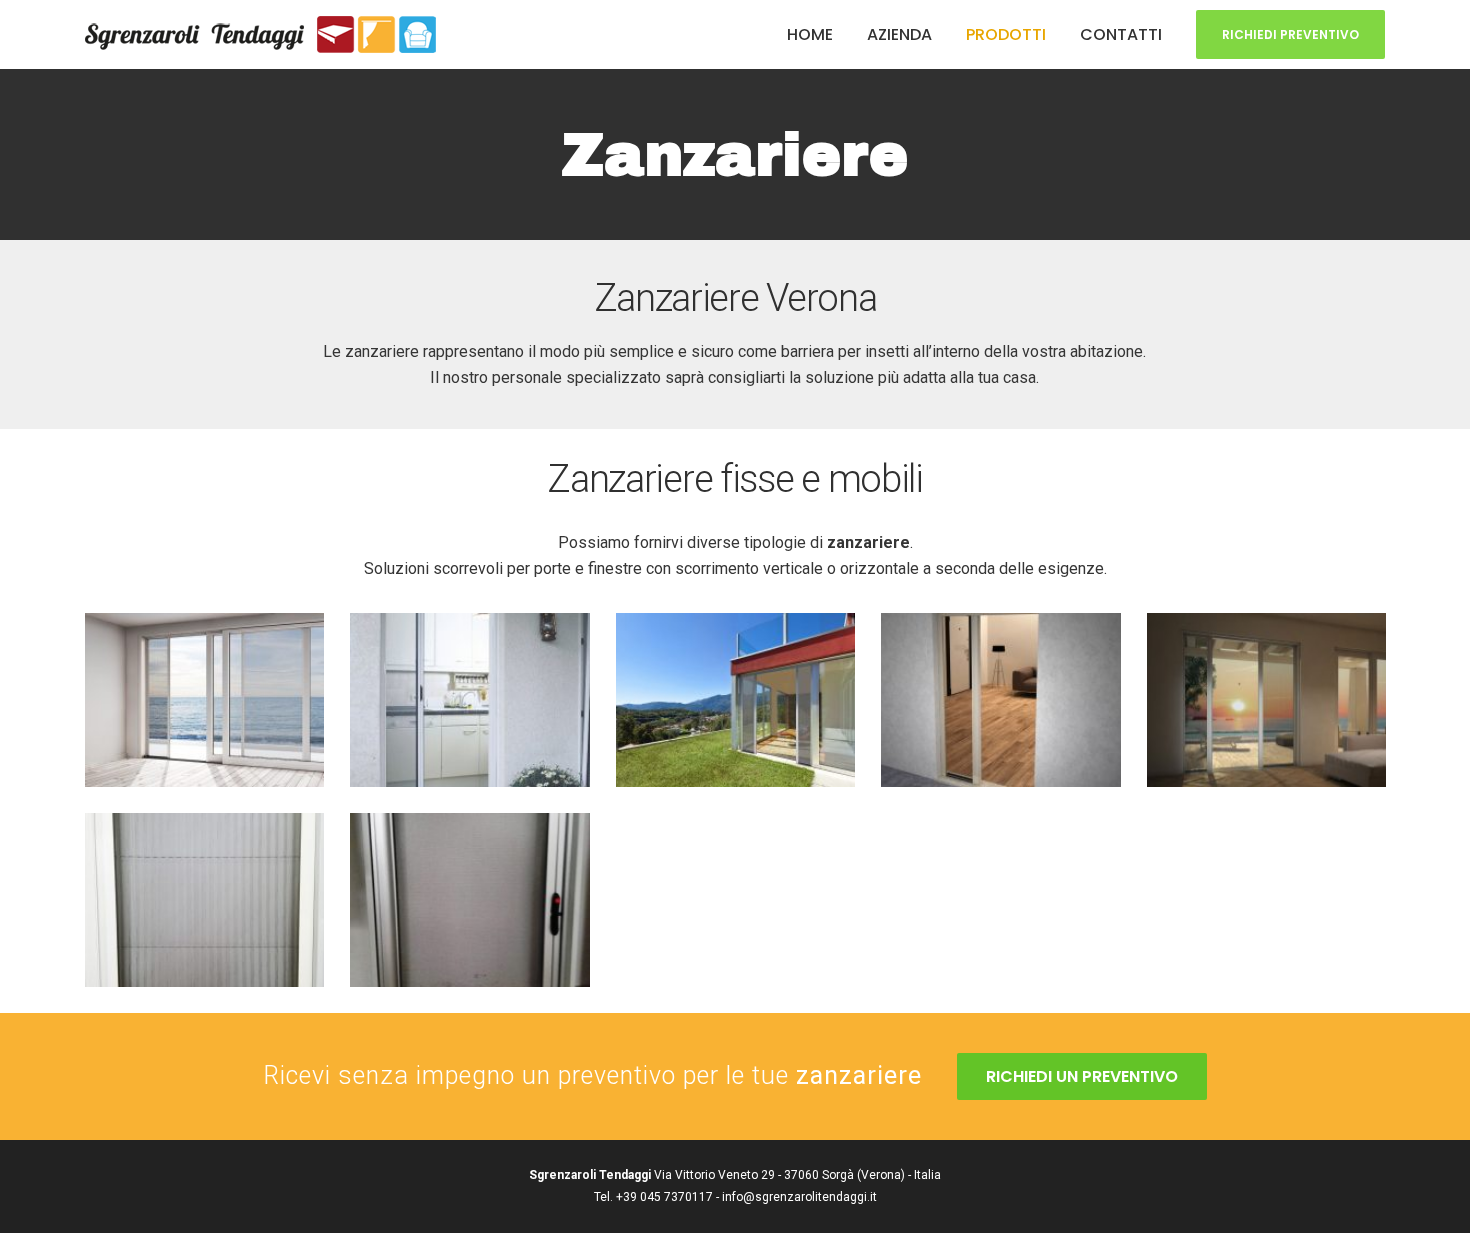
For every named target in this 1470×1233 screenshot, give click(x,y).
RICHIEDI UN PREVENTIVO (1082, 1076)
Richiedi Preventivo (1290, 34)
